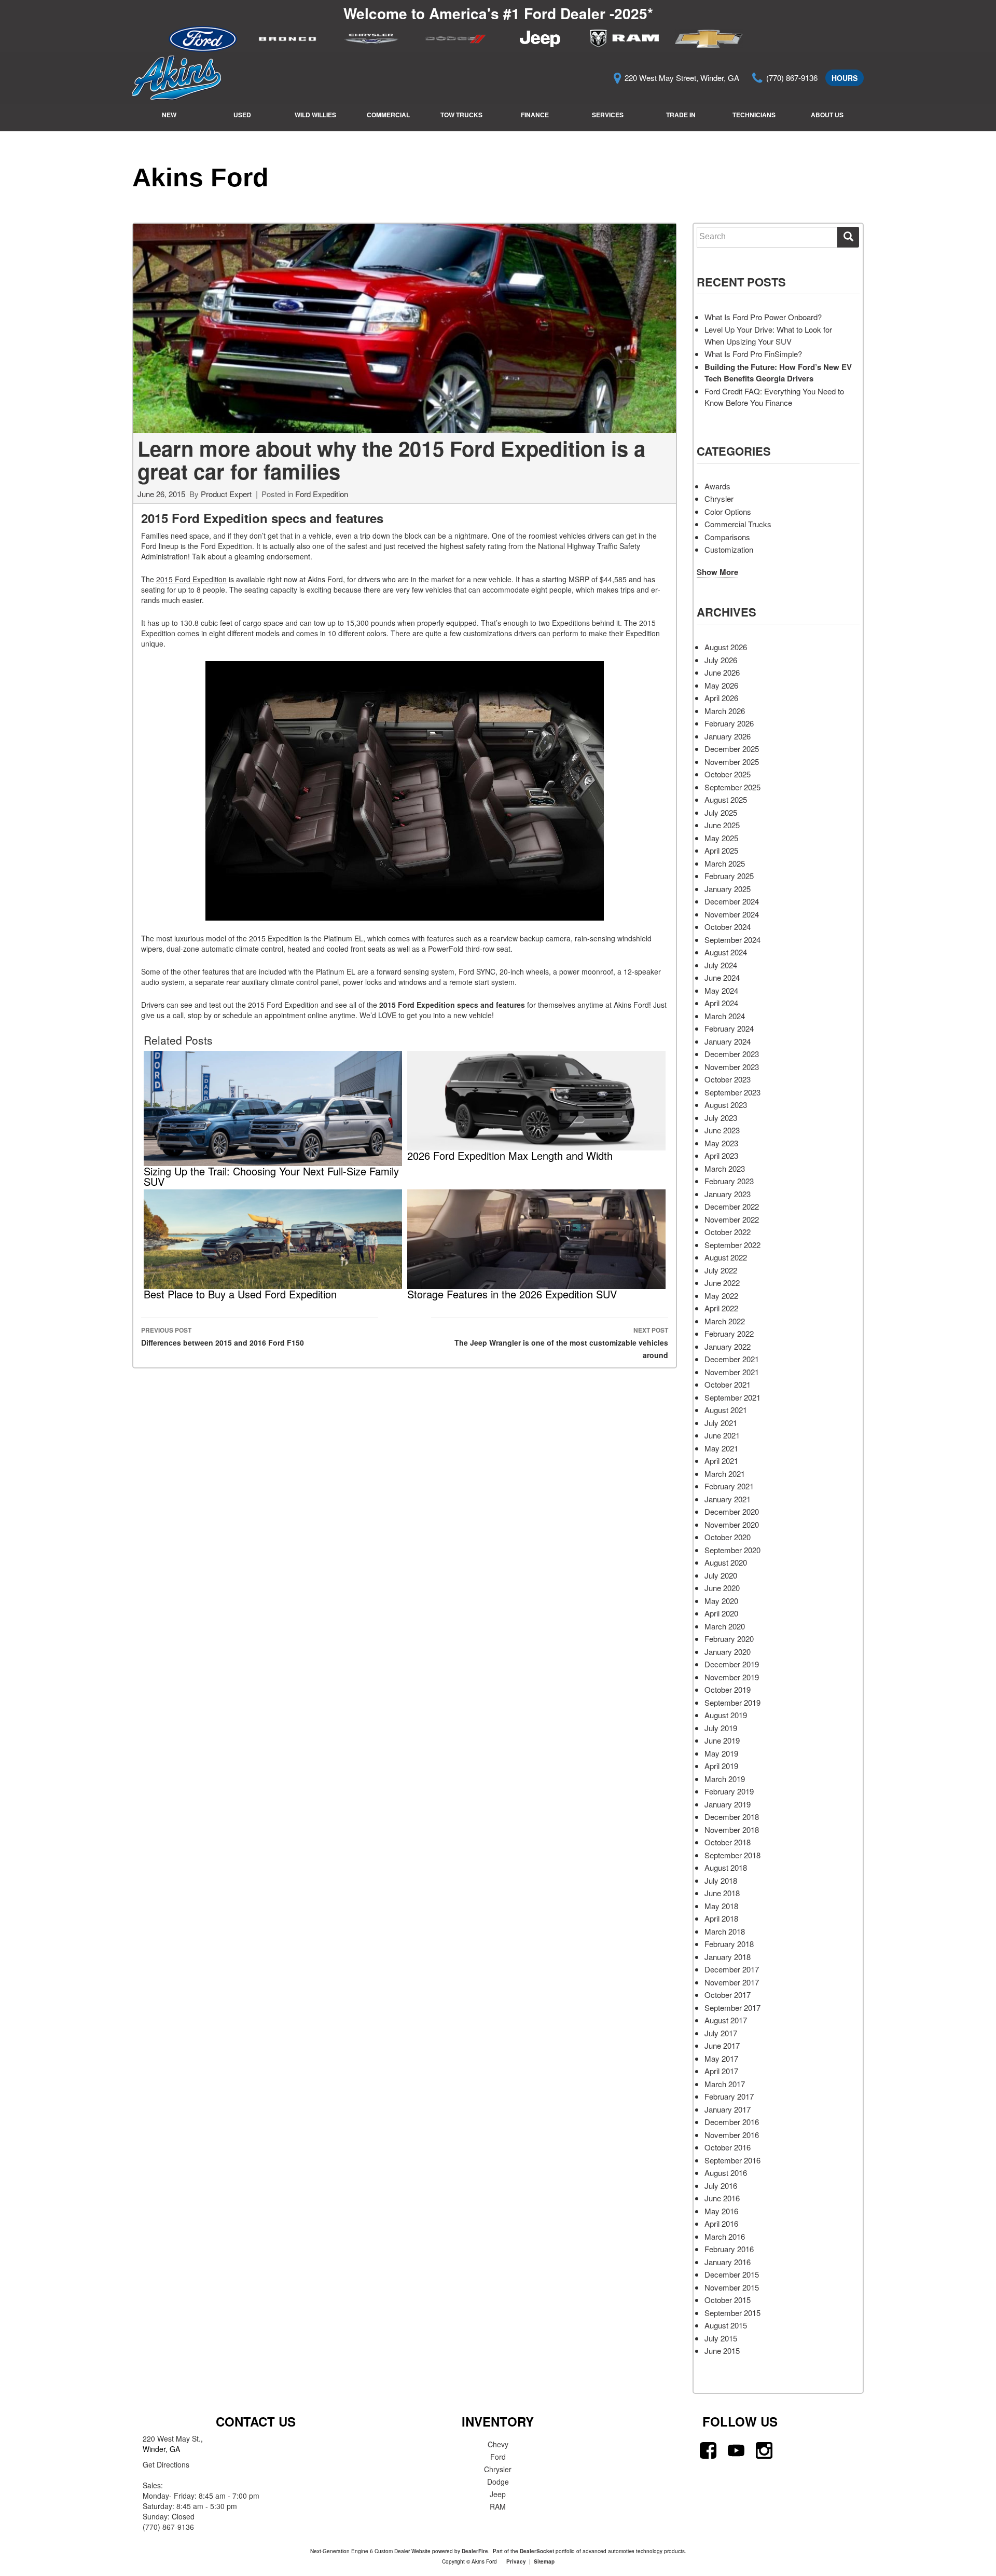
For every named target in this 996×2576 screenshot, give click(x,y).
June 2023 (722, 1130)
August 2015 (726, 2325)
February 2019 (729, 1791)
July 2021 (721, 1423)
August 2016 (726, 2173)
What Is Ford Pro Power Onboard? (763, 317)
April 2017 (721, 2071)
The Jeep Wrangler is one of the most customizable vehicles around (561, 1343)
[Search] (848, 237)
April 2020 (721, 1613)
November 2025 (732, 762)
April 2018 (721, 1918)
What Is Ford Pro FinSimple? (753, 354)
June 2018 (722, 1893)
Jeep (498, 2494)
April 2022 (721, 1308)
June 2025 (722, 825)
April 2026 (721, 698)
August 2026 (726, 647)
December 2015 (732, 2274)
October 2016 (728, 2147)
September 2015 (732, 2313)
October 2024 (728, 927)
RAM (498, 2506)
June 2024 (722, 977)
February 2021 (729, 1486)
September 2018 (732, 1855)
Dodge (498, 2482)
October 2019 (728, 1689)
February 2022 (729, 1333)
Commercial (388, 115)
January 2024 (728, 1041)
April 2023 (721, 1155)
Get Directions (166, 2464)
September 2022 (732, 1245)
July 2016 (721, 2186)
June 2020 (722, 1588)
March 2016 (725, 2236)
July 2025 (721, 812)
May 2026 (721, 685)
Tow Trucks (461, 115)
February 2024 (729, 1028)
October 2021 (728, 1384)
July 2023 (721, 1118)
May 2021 (721, 1448)
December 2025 (732, 749)
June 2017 (722, 2045)
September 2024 (732, 940)
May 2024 (721, 990)
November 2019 (732, 1677)
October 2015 (728, 2300)
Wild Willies (315, 115)
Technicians (754, 115)
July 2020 (721, 1575)
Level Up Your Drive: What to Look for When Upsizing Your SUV (768, 335)
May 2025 (721, 838)
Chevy (498, 2444)
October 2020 (728, 1537)
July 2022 (721, 1270)
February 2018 (729, 1944)
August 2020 (726, 1562)
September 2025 (732, 787)
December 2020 (732, 1511)
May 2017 (721, 2058)
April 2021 (721, 1461)
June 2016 (722, 2198)
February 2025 (729, 876)
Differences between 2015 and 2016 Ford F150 (223, 1337)
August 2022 (726, 1257)
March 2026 (725, 711)
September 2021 (732, 1397)
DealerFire (475, 2551)
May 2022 (721, 1296)
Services (608, 115)
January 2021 (728, 1499)
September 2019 (732, 1702)
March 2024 (725, 1016)
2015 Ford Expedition (191, 579)
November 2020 (732, 1524)
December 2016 (732, 2122)
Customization (729, 549)
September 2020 (732, 1550)
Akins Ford (200, 177)
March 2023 (725, 1168)
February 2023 (729, 1181)
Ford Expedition (322, 494)
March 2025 (725, 863)
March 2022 (725, 1321)
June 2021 (722, 1435)
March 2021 (725, 1474)
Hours (845, 78)
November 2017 (732, 1982)
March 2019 (725, 1779)
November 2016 (732, 2135)
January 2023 (728, 1194)
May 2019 (721, 1753)
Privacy (516, 2561)
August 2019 (726, 1715)
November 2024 (732, 914)
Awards (717, 486)
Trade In (681, 115)
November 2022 (732, 1219)
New (169, 115)
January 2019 (728, 1804)
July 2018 (721, 1880)
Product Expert (226, 494)
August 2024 (726, 952)
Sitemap (544, 2561)
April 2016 (721, 2223)
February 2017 (729, 2096)
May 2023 (721, 1143)
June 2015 (722, 2351)
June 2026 (722, 672)
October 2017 (728, 1995)
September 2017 (732, 2008)
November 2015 (732, 2287)
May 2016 (721, 2211)
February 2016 (729, 2249)
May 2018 (721, 1906)
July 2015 (721, 2338)
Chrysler (719, 498)
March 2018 (725, 1931)
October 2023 (728, 1079)
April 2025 (721, 850)
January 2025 (728, 889)
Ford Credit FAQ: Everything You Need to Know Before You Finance (774, 397)
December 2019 (732, 1664)
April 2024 (721, 1003)
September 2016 (732, 2160)
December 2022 (732, 1206)
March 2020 (725, 1626)
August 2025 (726, 799)
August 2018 (726, 1867)
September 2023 (732, 1092)
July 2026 (721, 660)
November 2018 (732, 1830)
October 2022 (728, 1232)
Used (242, 115)
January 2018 (728, 1957)
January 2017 (728, 2109)
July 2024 (721, 965)
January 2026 (728, 736)
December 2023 (732, 1054)
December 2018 (732, 1817)
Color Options (728, 511)
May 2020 (721, 1601)
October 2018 (728, 1842)
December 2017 (732, 1969)
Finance (535, 115)
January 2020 (728, 1652)
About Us (827, 115)
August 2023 (726, 1105)
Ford (498, 2457)
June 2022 (722, 1283)
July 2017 (721, 2033)
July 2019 (721, 1728)
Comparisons (727, 537)
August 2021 (726, 1410)
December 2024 (732, 901)
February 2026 (729, 723)
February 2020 (729, 1639)
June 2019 (722, 1740)
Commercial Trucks (738, 524)
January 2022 (728, 1346)
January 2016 (728, 2262)
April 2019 (721, 1766)
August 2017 (726, 2020)
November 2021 (732, 1372)
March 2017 (725, 2084)
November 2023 (732, 1067)
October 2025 (728, 774)
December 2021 (732, 1359)
